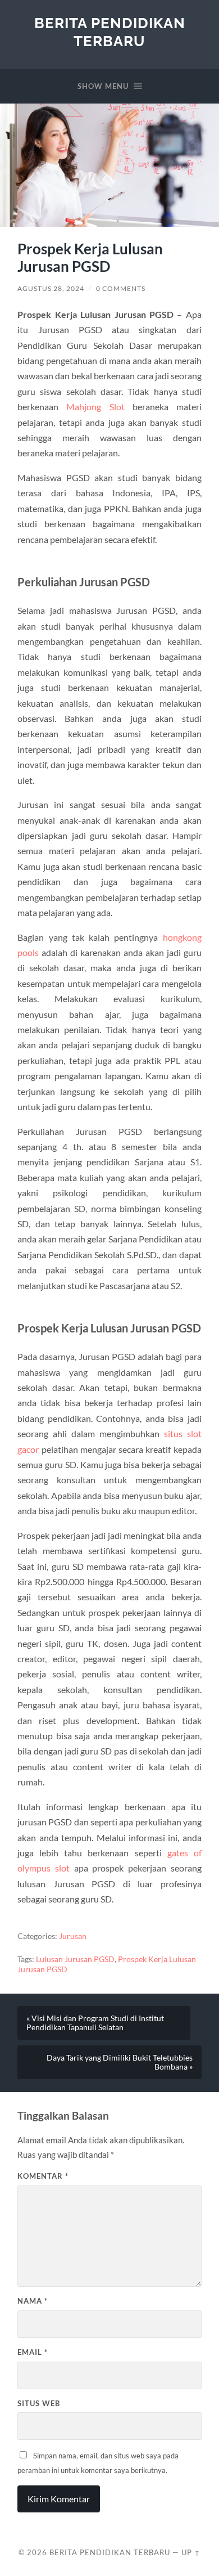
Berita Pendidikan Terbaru (110, 32)
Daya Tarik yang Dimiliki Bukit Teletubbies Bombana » (120, 2062)
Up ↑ (191, 2552)
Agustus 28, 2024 (51, 288)
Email (33, 2352)
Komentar (43, 2176)
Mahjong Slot (95, 407)
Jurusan (73, 1936)
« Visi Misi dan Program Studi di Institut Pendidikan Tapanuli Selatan (95, 2023)
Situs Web (39, 2403)
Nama (33, 2301)
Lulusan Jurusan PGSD (75, 1959)
